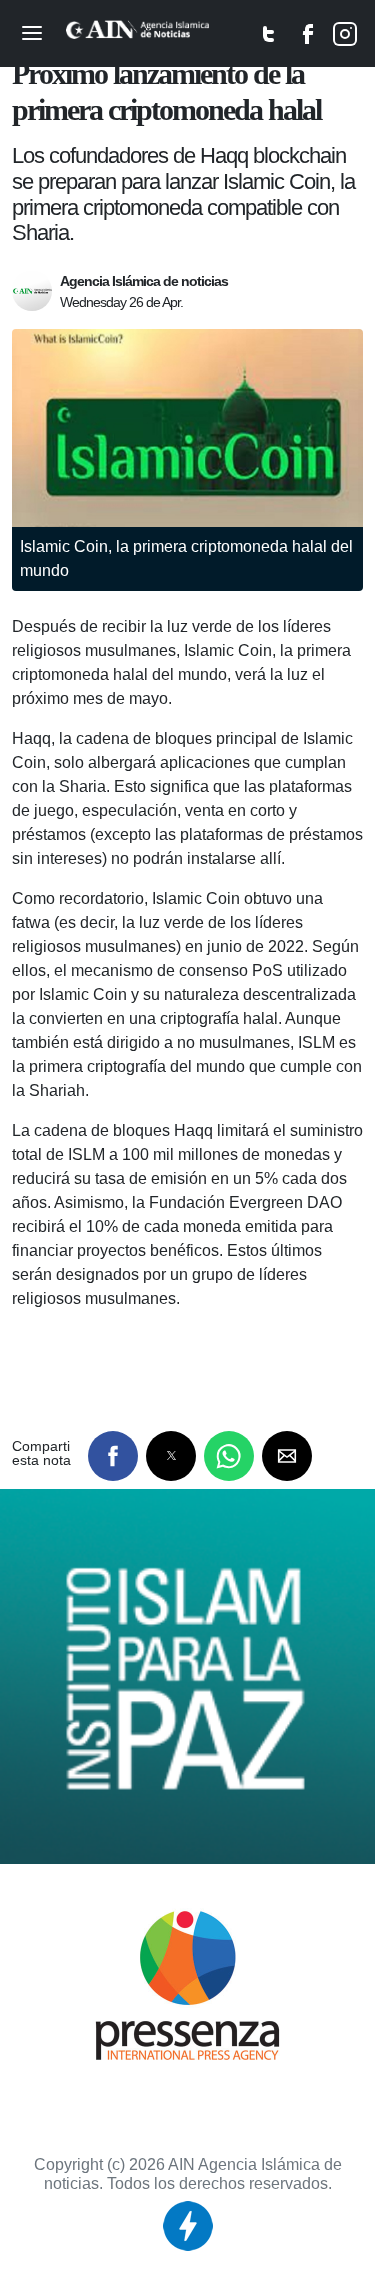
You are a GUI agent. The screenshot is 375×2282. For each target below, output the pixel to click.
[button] (113, 1456)
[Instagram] (345, 38)
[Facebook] (309, 38)
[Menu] (32, 29)
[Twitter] (269, 38)
